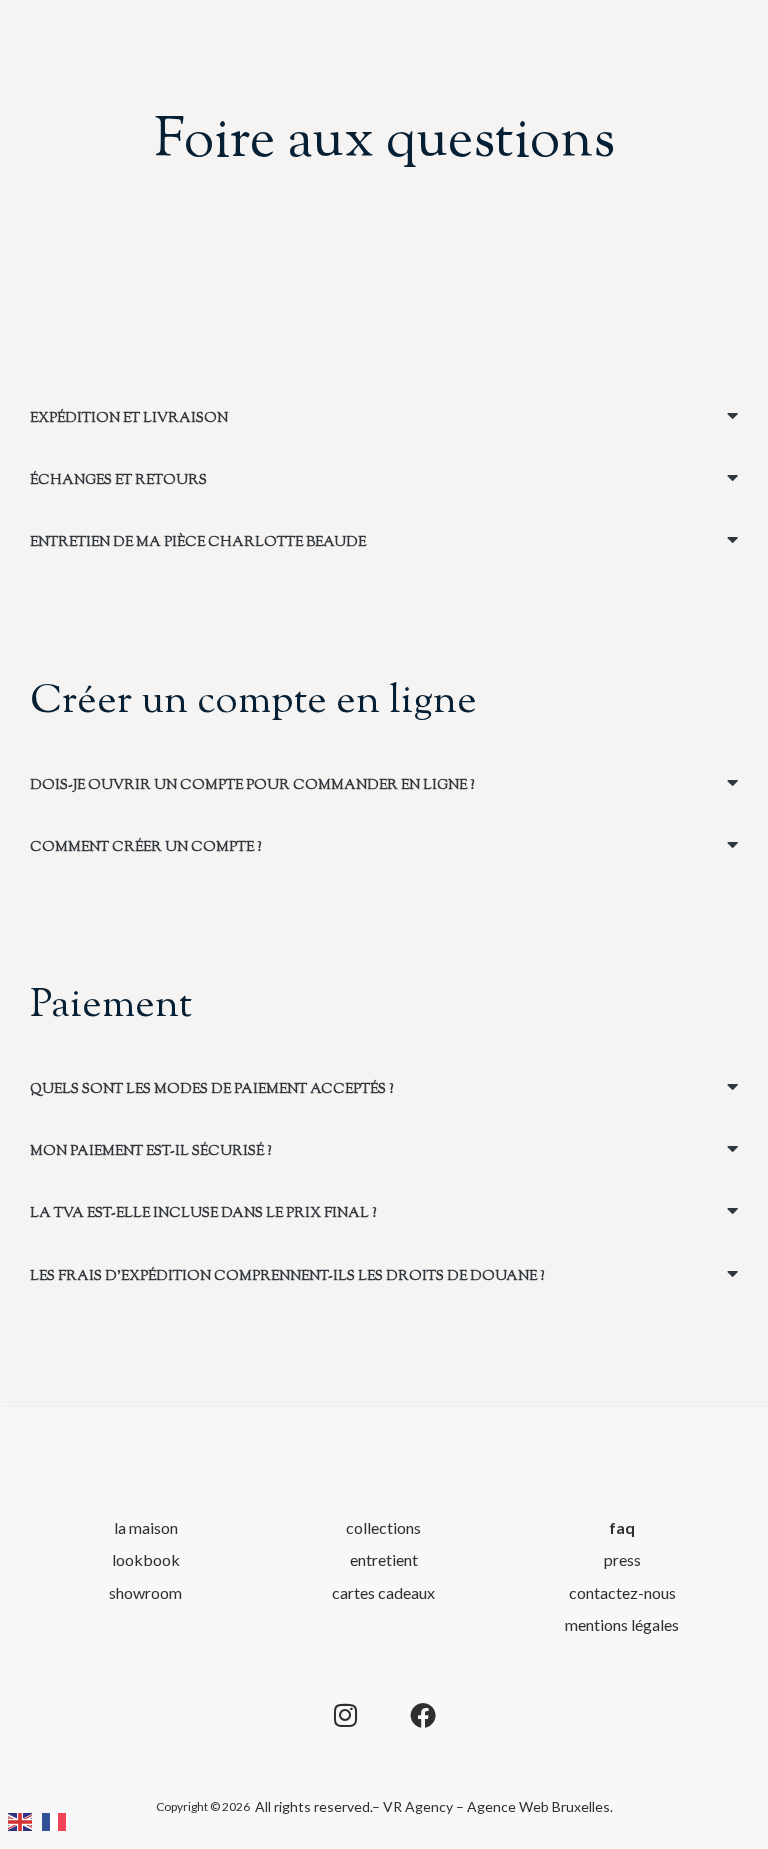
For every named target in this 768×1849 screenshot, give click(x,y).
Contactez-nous (622, 1592)
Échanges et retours (118, 481)
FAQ (622, 1527)
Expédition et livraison (129, 419)
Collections (383, 1527)
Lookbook (146, 1559)
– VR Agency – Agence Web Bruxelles (491, 1806)
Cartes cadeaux (383, 1592)
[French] (59, 1819)
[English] (25, 1819)
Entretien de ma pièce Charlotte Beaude (198, 543)
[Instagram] (345, 1715)
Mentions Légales (622, 1624)
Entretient (384, 1559)
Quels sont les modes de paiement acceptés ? (211, 1090)
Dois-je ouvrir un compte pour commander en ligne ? (252, 786)
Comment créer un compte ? (145, 848)
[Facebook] (423, 1715)
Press (622, 1559)
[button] (384, 417)
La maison (146, 1527)
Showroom (145, 1592)
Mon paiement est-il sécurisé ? (150, 1152)
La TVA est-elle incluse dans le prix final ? (203, 1214)
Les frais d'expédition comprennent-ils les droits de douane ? (287, 1277)
